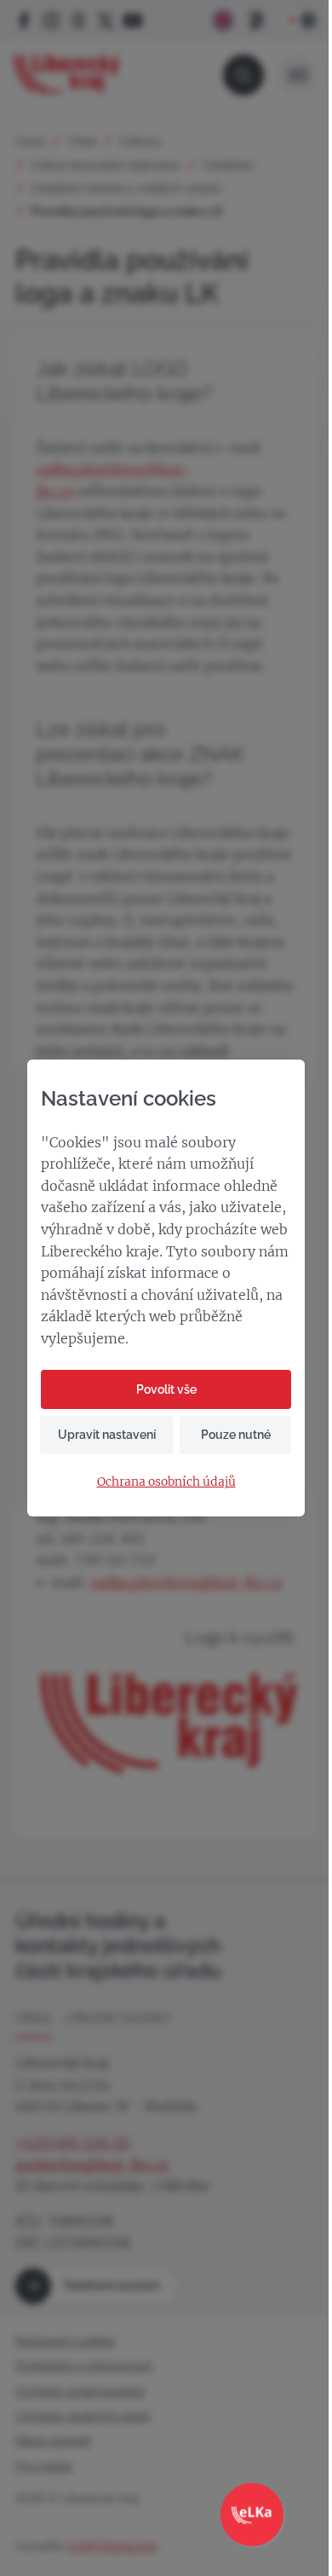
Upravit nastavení (107, 1435)
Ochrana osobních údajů (166, 1482)
